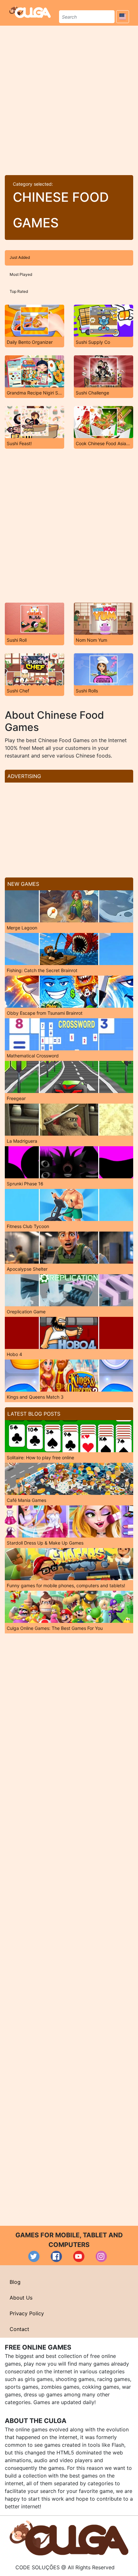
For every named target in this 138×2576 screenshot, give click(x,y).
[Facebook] (56, 2256)
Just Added (20, 257)
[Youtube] (79, 2256)
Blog (15, 2282)
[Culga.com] (30, 12)
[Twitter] (34, 2256)
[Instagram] (101, 2256)
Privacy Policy (27, 2313)
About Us (21, 2298)
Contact (19, 2329)
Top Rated (19, 291)
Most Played (21, 274)
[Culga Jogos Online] (69, 2538)
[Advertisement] (69, 98)
